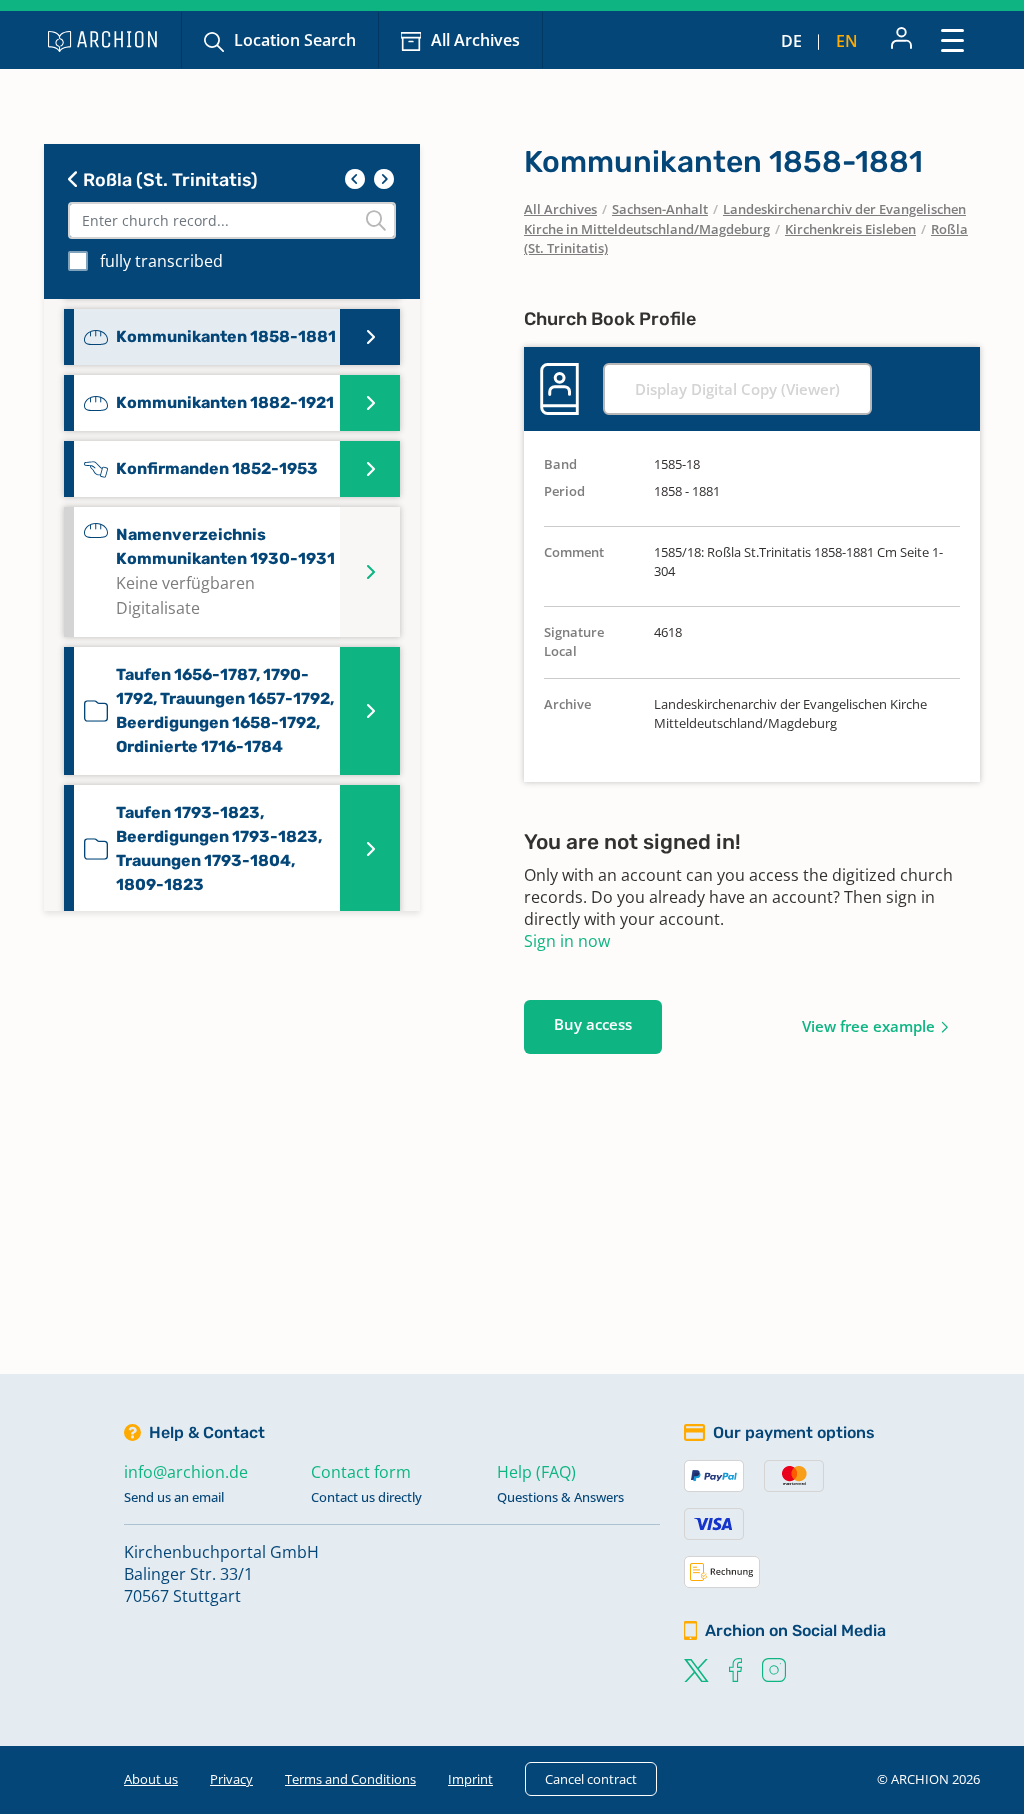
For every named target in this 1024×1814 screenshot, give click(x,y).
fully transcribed (161, 261)
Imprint (470, 1779)
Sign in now (567, 941)
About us (151, 1779)
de (791, 41)
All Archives (475, 40)
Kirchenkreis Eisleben (850, 229)
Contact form (361, 1472)
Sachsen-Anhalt (660, 209)
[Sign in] (901, 40)
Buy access (593, 1024)
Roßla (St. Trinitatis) (168, 180)
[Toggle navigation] (952, 39)
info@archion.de (186, 1472)
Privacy (231, 1779)
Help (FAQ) (536, 1472)
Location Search (295, 40)
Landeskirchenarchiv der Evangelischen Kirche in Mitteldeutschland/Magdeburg (745, 219)
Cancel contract (591, 1779)
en (847, 41)
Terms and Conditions (350, 1779)
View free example (868, 1026)
